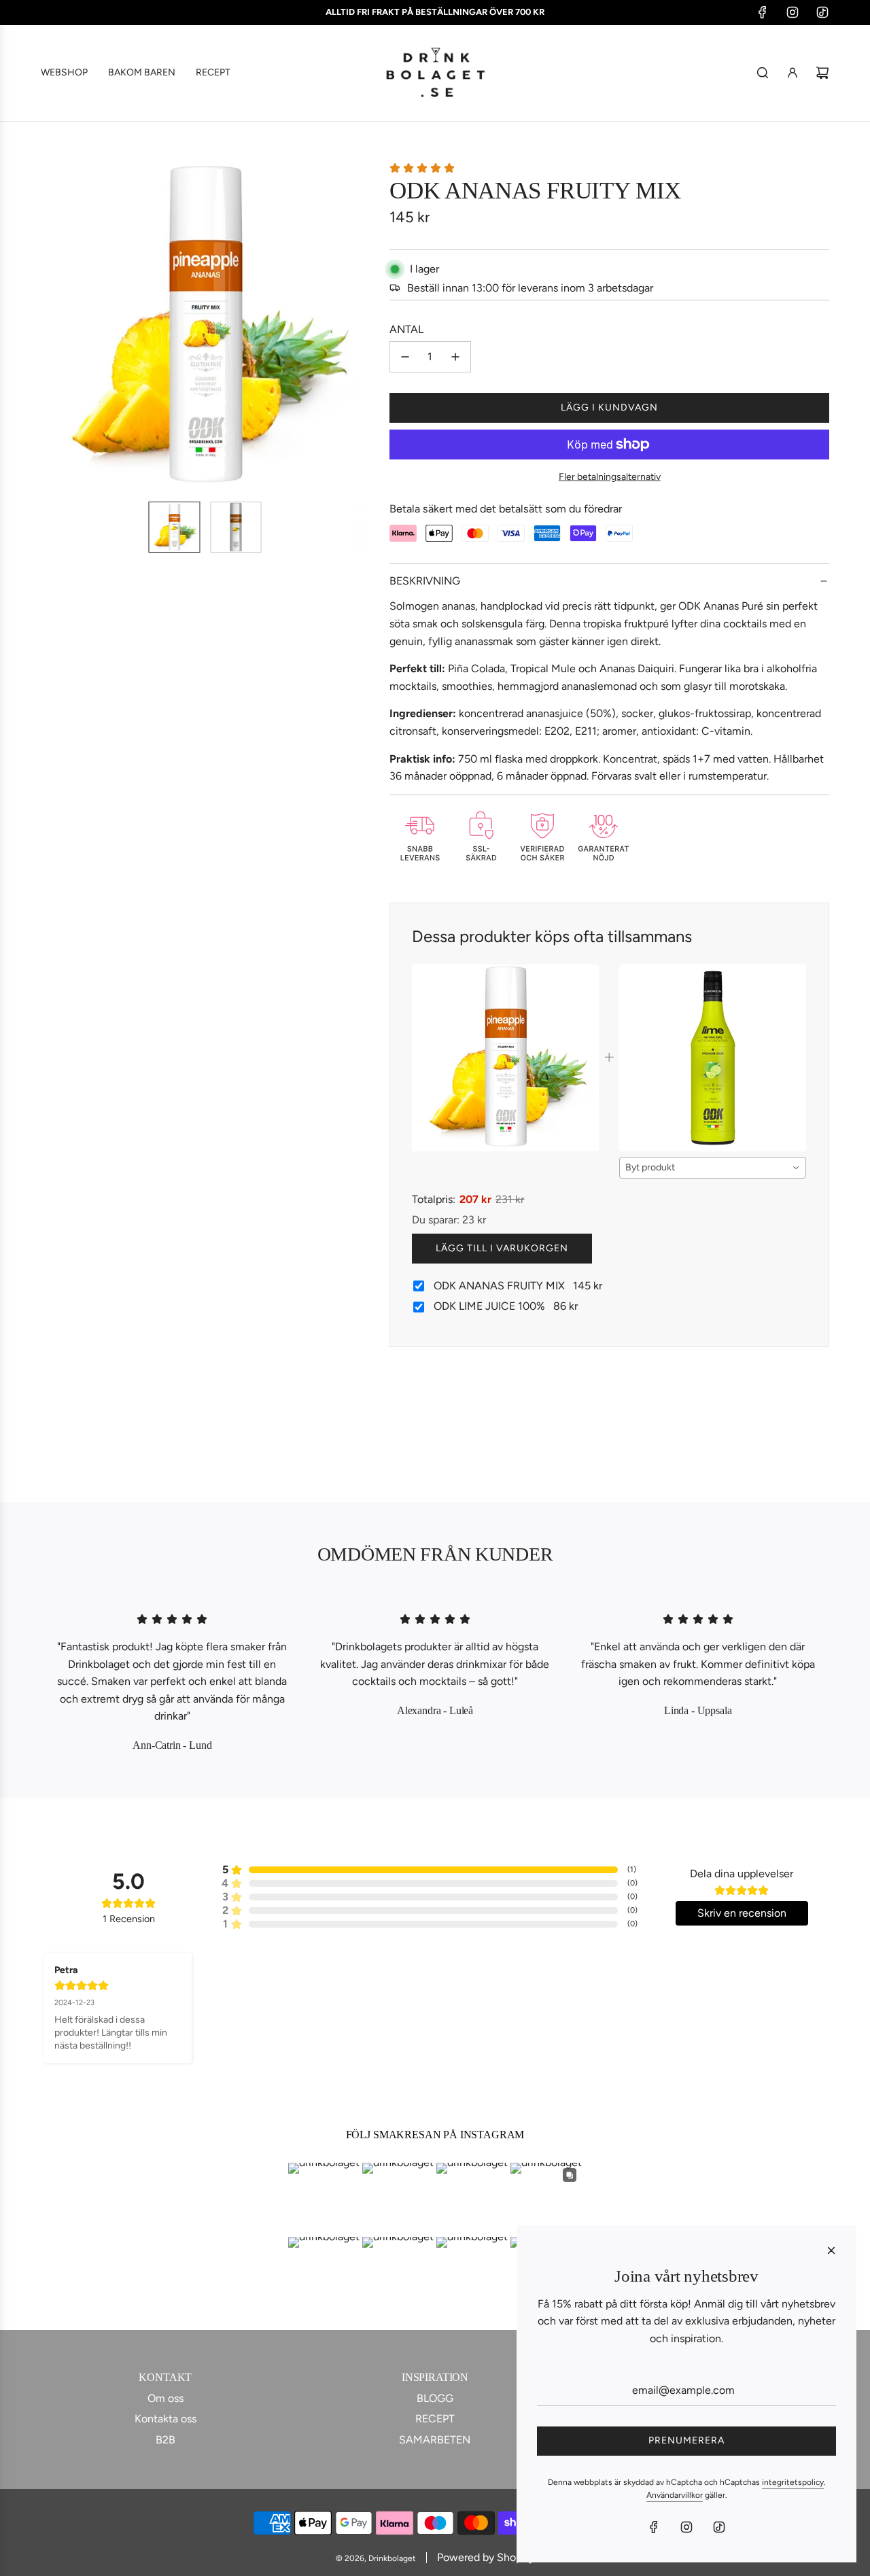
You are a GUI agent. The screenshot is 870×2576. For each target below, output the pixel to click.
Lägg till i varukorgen (502, 1248)
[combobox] (713, 1168)
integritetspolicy (793, 2482)
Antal (406, 329)
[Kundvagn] (822, 73)
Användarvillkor (675, 2495)
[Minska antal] (405, 357)
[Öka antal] (455, 357)
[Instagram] (793, 12)
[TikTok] (822, 12)
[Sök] (763, 73)
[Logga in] (793, 73)
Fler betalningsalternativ (610, 477)
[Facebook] (763, 12)
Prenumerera (686, 2440)
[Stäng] (831, 2250)
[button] (58, 326)
